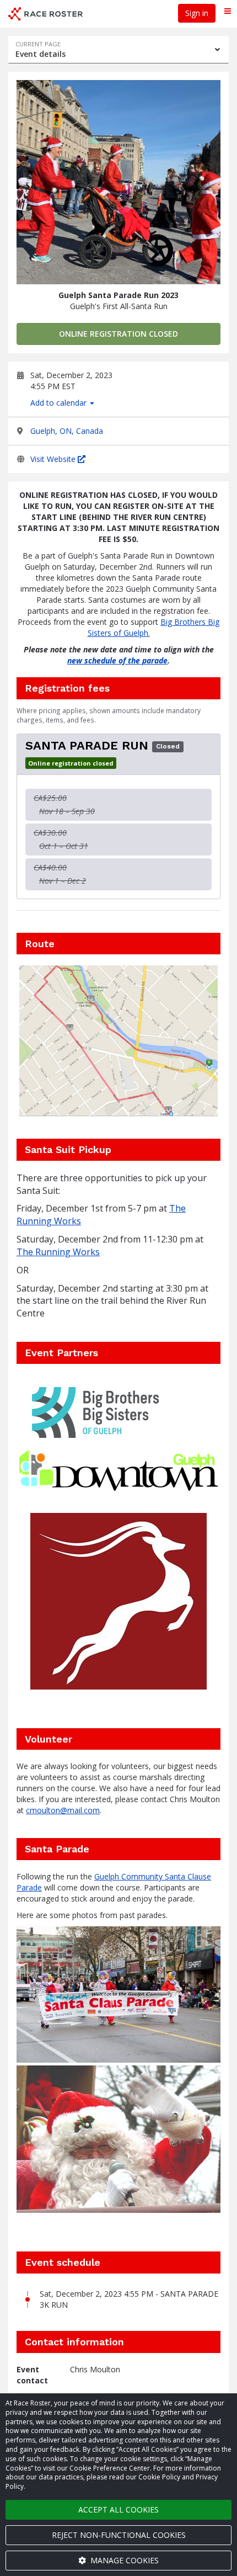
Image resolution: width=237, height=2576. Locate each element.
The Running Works (58, 1252)
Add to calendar (60, 403)
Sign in (197, 13)
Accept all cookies (118, 2509)
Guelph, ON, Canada (67, 431)
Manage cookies (123, 2560)
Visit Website (54, 459)
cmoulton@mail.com (63, 1810)
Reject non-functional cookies (119, 2535)
